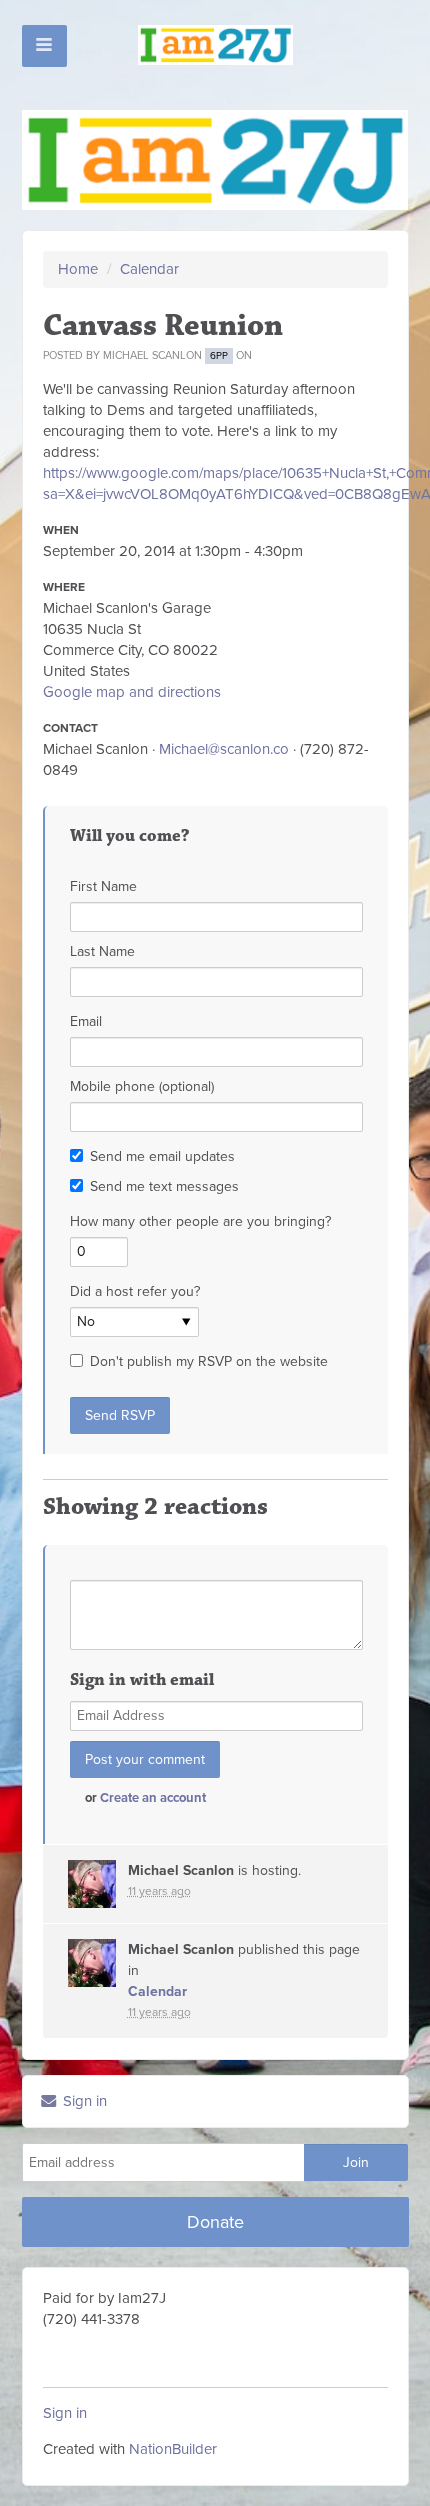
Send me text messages (164, 1186)
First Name (103, 886)
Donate (215, 2222)
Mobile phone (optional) (142, 1086)
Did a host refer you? (135, 1291)
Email (86, 1021)
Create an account (153, 1798)
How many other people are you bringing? (200, 1221)
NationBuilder (173, 2449)
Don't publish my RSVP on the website (209, 1361)
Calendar (149, 269)
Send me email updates (162, 1156)
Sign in (83, 2101)
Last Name (102, 951)
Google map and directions (132, 692)
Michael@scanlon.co (224, 749)
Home (78, 269)
